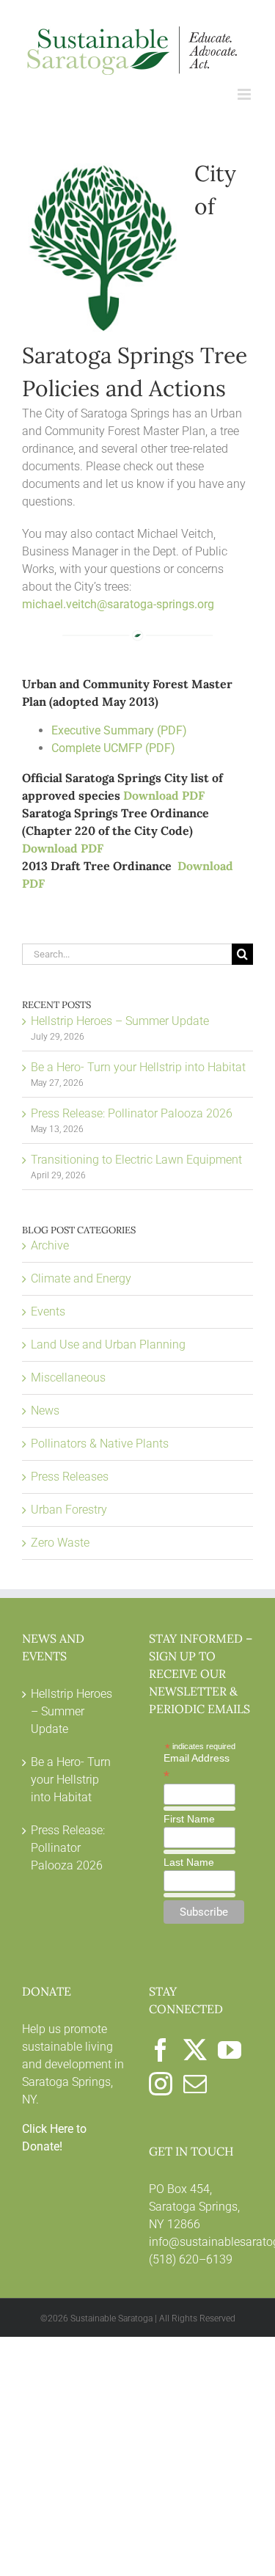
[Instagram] (161, 2084)
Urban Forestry (69, 1510)
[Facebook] (161, 2050)
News (45, 1411)
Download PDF (164, 795)
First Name (189, 1819)
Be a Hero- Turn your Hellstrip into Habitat (138, 1067)
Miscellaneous (68, 1378)
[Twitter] (195, 2050)
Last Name (189, 1862)
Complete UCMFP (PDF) (113, 748)
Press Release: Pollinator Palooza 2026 (132, 1113)
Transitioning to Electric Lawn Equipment (136, 1160)
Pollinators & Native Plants (100, 1444)
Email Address (197, 1767)
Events (48, 1311)
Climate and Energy (81, 1278)
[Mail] (195, 2084)
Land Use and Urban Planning (108, 1344)
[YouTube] (230, 2050)
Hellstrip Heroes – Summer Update (120, 1021)
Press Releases (70, 1477)
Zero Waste (60, 1543)
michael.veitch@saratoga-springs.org (118, 604)
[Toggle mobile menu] (245, 94)
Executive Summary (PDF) (119, 730)
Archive (50, 1245)
